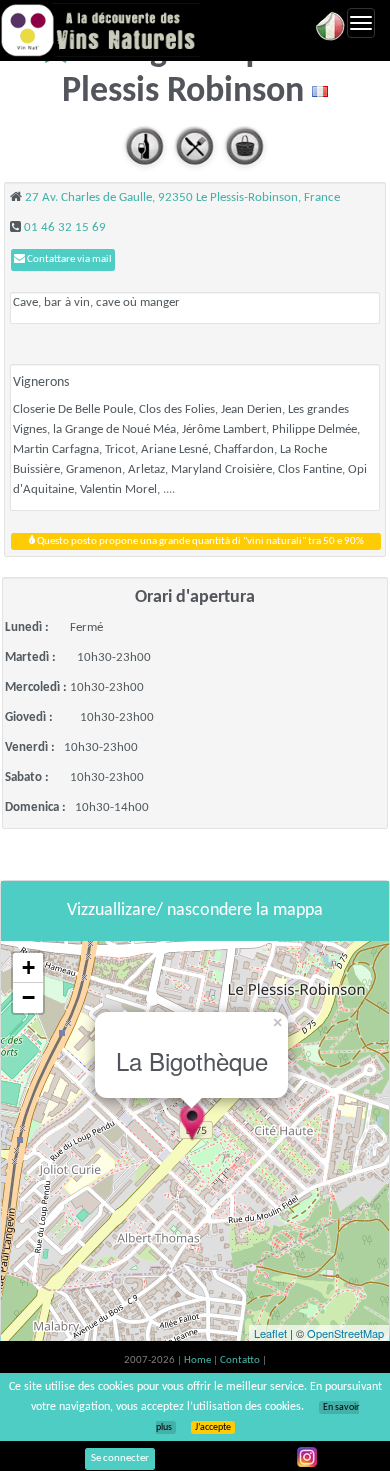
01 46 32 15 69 (65, 227)
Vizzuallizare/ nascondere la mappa (195, 910)
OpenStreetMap (345, 1333)
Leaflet (270, 1333)
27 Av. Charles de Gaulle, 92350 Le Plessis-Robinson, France (182, 197)
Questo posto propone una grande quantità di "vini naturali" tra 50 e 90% (199, 541)
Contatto (241, 1360)
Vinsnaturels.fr (100, 30)
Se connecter (120, 1458)
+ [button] (28, 967)
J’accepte (213, 1427)
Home (198, 1360)
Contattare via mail (68, 259)
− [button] (28, 997)
